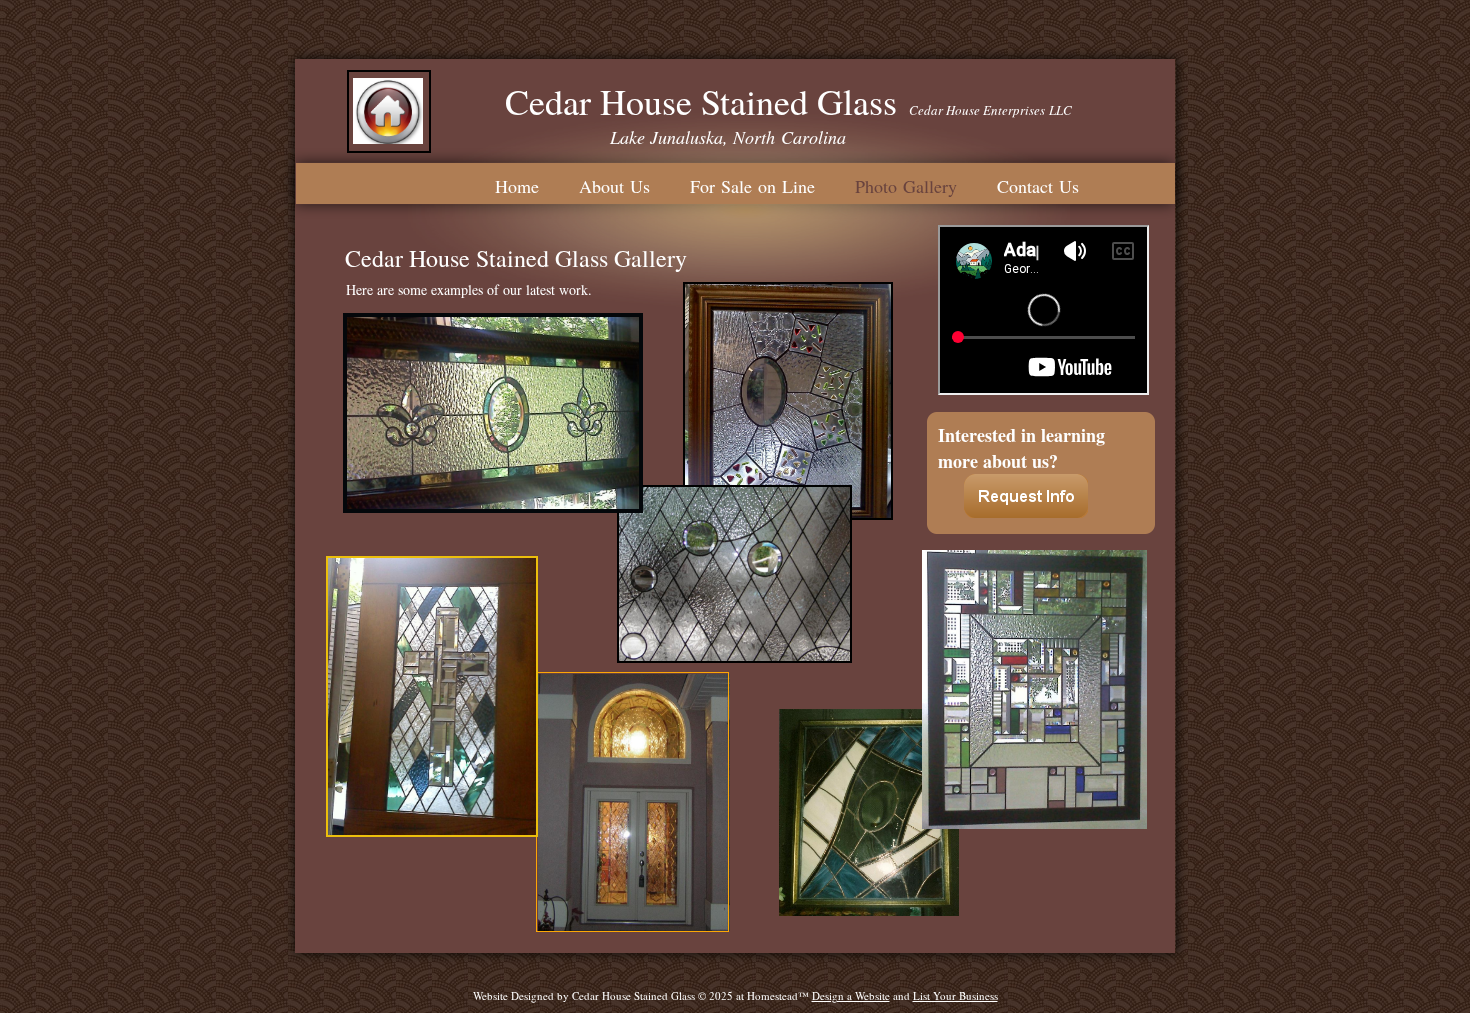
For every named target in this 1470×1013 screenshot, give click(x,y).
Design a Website (851, 995)
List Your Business (955, 995)
